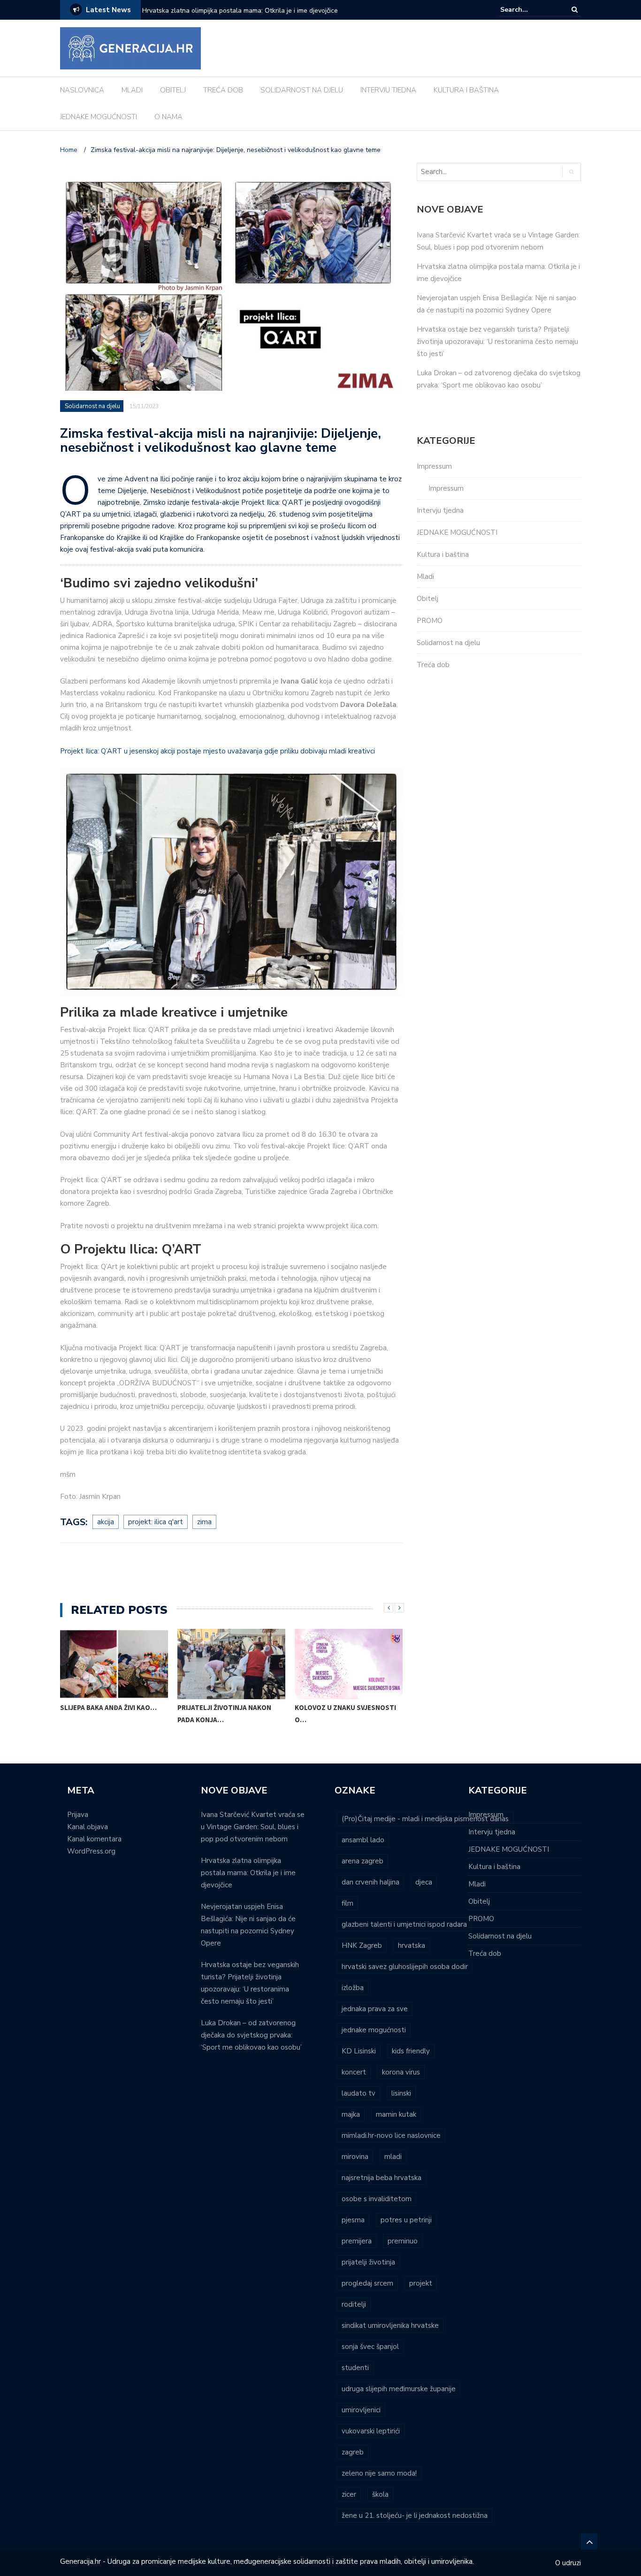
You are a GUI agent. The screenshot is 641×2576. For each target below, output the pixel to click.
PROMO (430, 621)
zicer (349, 2494)
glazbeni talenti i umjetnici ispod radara (404, 1924)
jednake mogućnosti (374, 2030)
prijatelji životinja (368, 2262)
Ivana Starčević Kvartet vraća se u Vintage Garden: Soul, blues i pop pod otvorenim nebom (253, 1827)
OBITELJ (173, 90)
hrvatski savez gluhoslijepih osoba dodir (405, 1967)
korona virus (401, 2072)
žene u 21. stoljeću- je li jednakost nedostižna (415, 2515)
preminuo (403, 2241)
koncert (354, 2072)
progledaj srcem (367, 2283)
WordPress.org (91, 1851)
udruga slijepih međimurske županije (399, 2389)
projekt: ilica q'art (156, 1522)
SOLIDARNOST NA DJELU (302, 90)
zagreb (353, 2452)
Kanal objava (88, 1827)
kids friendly (411, 2051)
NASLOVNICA (82, 90)
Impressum (434, 466)
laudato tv (359, 2093)
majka (351, 2114)
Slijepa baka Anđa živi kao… (108, 1707)
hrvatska (412, 1945)
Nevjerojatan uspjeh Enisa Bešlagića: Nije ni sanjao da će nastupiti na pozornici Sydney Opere (259, 17)
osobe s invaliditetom (377, 2199)
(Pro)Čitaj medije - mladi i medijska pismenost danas (425, 1819)
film (347, 1903)
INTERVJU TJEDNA (388, 90)
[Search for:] (529, 10)
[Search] (575, 10)
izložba (353, 1988)
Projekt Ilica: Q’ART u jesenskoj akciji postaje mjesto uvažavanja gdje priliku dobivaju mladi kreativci (217, 751)
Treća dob (433, 665)
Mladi (425, 577)
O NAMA (168, 117)
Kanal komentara (94, 1839)
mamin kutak (396, 2114)
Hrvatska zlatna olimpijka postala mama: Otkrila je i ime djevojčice (248, 1873)
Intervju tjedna (440, 510)
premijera (357, 2241)
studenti (355, 2368)
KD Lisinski (359, 2051)
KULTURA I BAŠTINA (466, 90)
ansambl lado (363, 1840)
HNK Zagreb (362, 1945)
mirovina (355, 2157)
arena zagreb (362, 1861)
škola (380, 2494)
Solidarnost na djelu (92, 406)
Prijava (78, 1815)
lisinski (401, 2093)
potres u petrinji (406, 2220)
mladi (393, 2157)
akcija (106, 1522)
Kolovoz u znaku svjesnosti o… (345, 1714)
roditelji (354, 2304)
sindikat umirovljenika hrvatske (390, 2325)
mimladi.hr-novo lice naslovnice (391, 2135)
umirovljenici (361, 2410)
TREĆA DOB (223, 90)
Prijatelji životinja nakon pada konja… (224, 1714)
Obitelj (427, 599)
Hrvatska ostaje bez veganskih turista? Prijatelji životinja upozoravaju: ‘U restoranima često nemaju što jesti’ (497, 342)
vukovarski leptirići (371, 2431)
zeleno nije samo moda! (379, 2473)
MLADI (132, 90)
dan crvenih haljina (370, 1882)
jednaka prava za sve (375, 2009)
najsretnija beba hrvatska (382, 2178)
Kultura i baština (443, 555)
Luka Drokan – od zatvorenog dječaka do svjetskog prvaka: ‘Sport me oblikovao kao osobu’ (251, 2035)
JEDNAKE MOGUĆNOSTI (99, 117)
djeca (424, 1882)
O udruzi (568, 2563)
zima (204, 1522)
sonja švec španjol (370, 2347)
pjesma (353, 2220)
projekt (421, 2283)
